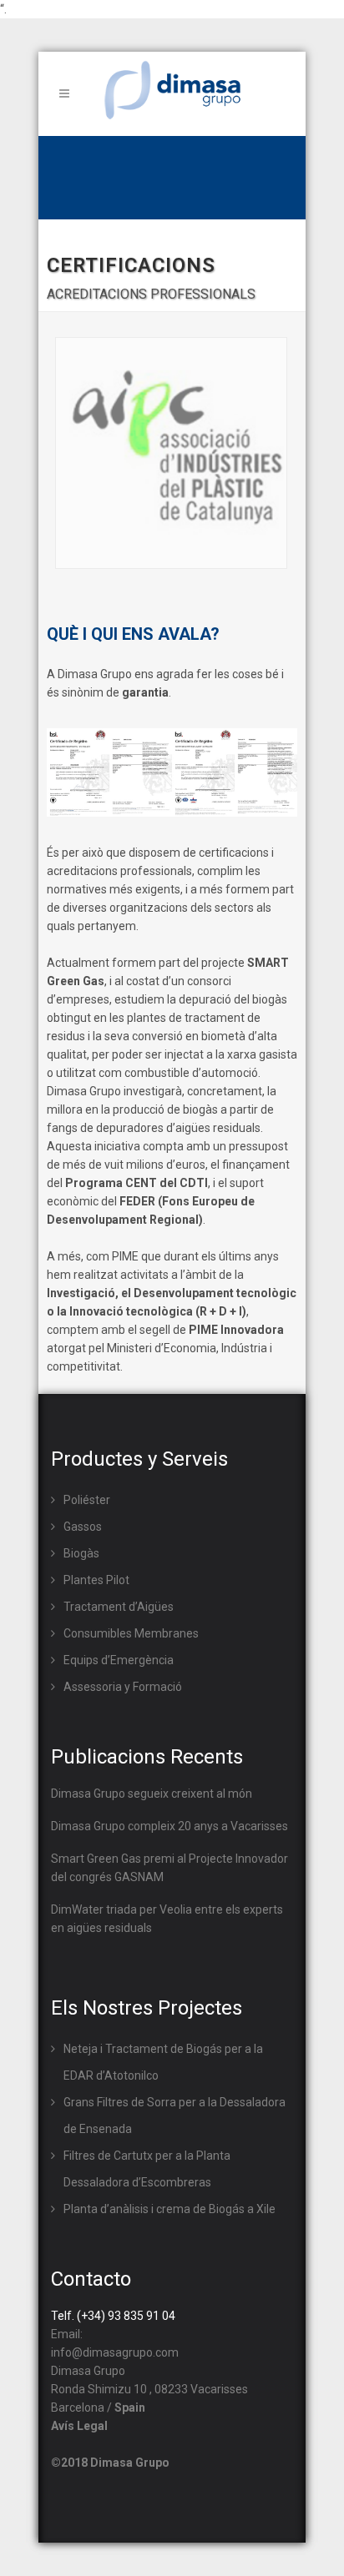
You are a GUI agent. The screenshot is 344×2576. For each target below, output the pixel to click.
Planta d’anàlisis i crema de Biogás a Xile (169, 2209)
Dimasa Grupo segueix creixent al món (152, 1794)
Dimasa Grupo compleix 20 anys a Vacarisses (169, 1826)
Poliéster (87, 1500)
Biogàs (81, 1553)
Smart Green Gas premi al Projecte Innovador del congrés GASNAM (169, 1868)
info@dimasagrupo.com (115, 2352)
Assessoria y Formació (123, 1687)
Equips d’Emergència (119, 1660)
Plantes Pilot (96, 1580)
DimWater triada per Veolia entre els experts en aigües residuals (167, 1919)
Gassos (83, 1527)
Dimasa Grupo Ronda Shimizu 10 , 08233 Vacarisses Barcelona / (149, 2389)
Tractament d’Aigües (119, 1607)
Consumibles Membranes (131, 1633)
